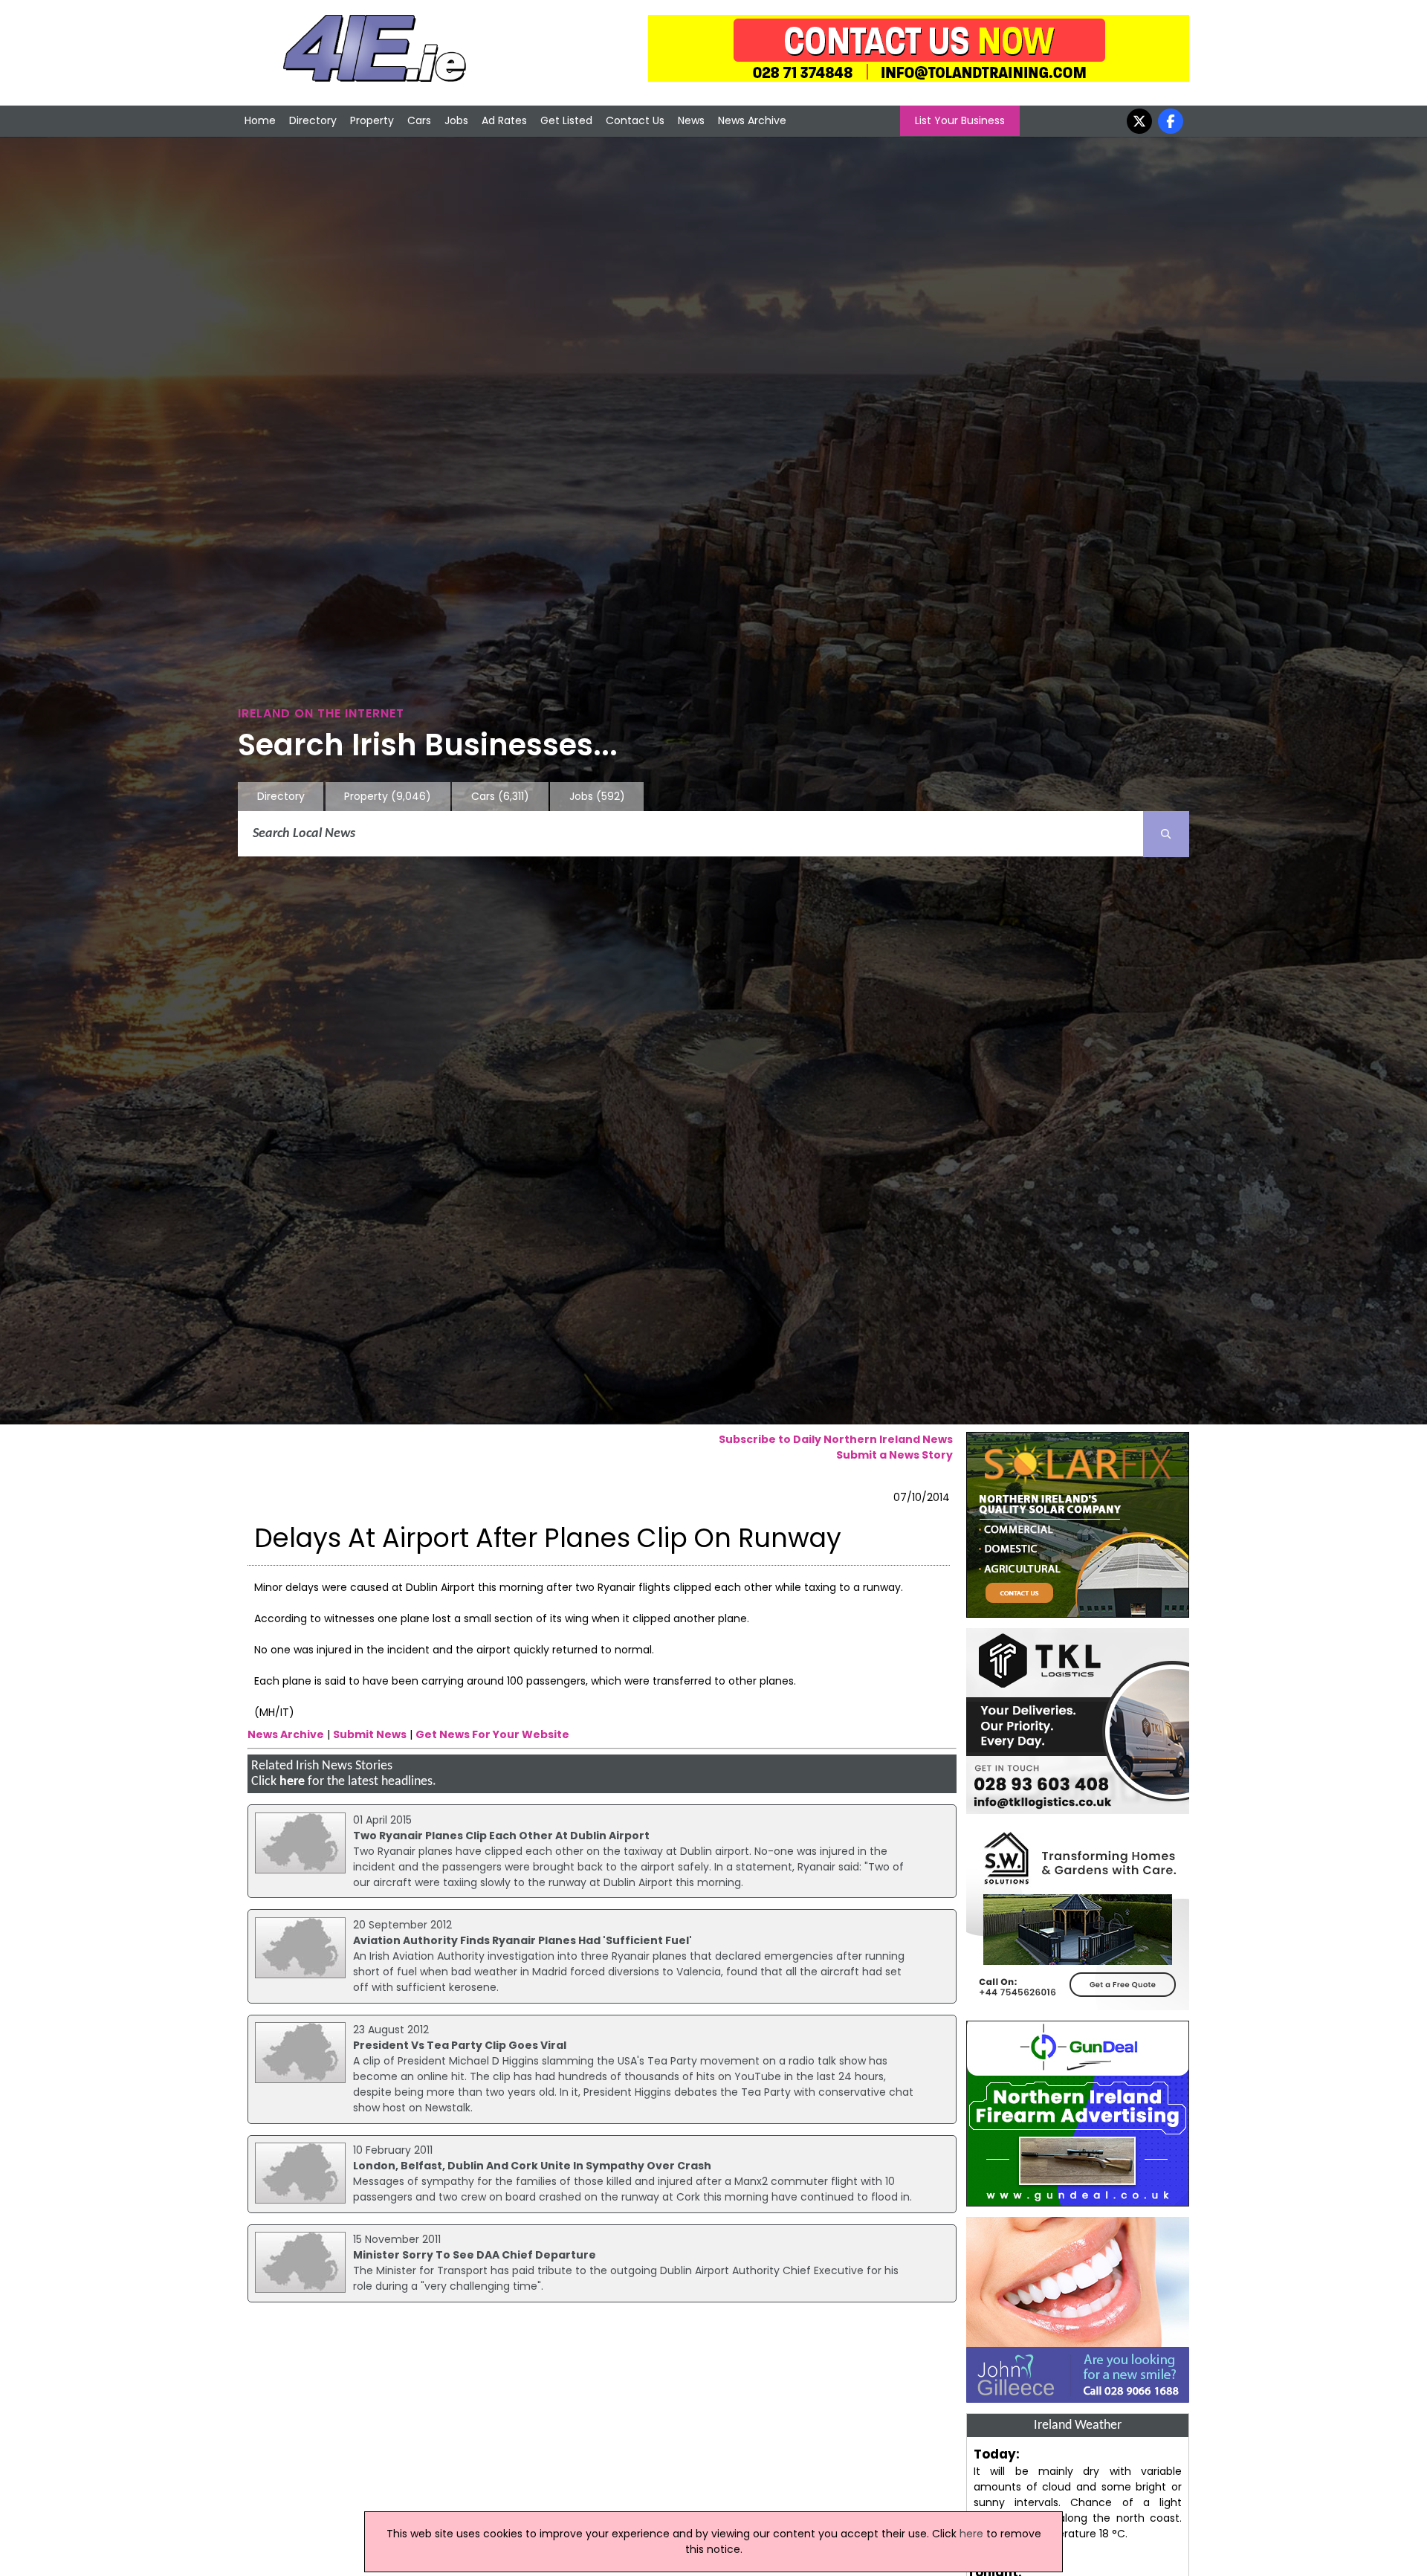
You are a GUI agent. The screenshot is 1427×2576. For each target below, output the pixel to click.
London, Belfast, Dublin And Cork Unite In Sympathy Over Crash (532, 2166)
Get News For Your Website (492, 1734)
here (292, 1782)
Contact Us (635, 120)
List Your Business (960, 120)
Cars (419, 120)
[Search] (1166, 834)
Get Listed (566, 120)
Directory (313, 120)
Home (260, 120)
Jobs (456, 120)
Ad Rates (504, 120)
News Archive (752, 120)
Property (372, 120)
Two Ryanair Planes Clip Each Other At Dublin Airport (501, 1836)
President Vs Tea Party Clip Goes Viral (460, 2045)
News (691, 120)
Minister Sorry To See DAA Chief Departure (475, 2255)
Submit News (370, 1734)
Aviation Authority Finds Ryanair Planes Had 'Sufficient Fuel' (522, 1940)
